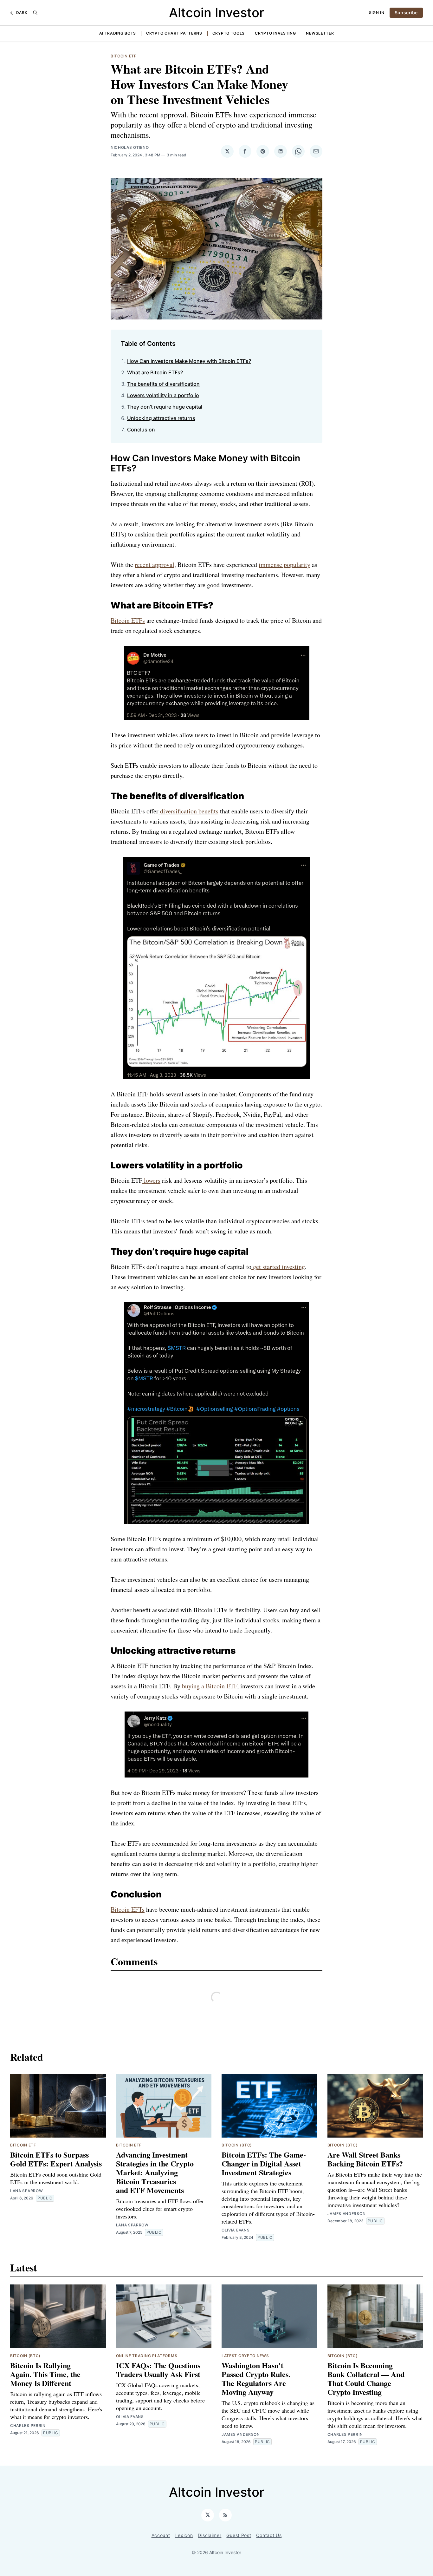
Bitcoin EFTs (128, 1909)
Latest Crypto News (245, 2356)
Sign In (377, 13)
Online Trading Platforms (147, 2356)
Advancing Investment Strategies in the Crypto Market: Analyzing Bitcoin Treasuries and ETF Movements (155, 2172)
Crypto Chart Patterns (174, 33)
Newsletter (320, 33)
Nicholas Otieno (130, 147)
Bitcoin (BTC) (237, 2145)
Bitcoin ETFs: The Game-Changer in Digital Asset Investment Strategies (264, 2163)
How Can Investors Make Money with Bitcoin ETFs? (189, 361)
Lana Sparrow (26, 2191)
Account (161, 2535)
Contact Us (269, 2535)
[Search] (35, 13)
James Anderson (347, 2214)
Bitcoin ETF (124, 56)
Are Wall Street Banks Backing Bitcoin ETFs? (365, 2159)
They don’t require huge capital (165, 407)
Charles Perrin (28, 2425)
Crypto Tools (229, 33)
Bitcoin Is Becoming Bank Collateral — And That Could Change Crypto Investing (366, 2379)
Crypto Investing (275, 33)
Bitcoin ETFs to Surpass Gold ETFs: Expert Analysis (56, 2159)
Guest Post (239, 2535)
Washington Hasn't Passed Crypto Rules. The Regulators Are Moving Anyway (256, 2379)
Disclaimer (210, 2535)
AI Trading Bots (118, 33)
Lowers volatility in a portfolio (163, 395)
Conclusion (141, 430)
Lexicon (184, 2535)
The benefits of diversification (163, 384)
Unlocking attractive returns (161, 418)
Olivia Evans (236, 2230)
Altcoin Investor (217, 13)
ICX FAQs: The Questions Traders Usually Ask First (158, 2370)
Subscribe (406, 13)
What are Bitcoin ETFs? (155, 372)
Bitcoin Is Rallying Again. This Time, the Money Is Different (45, 2374)
